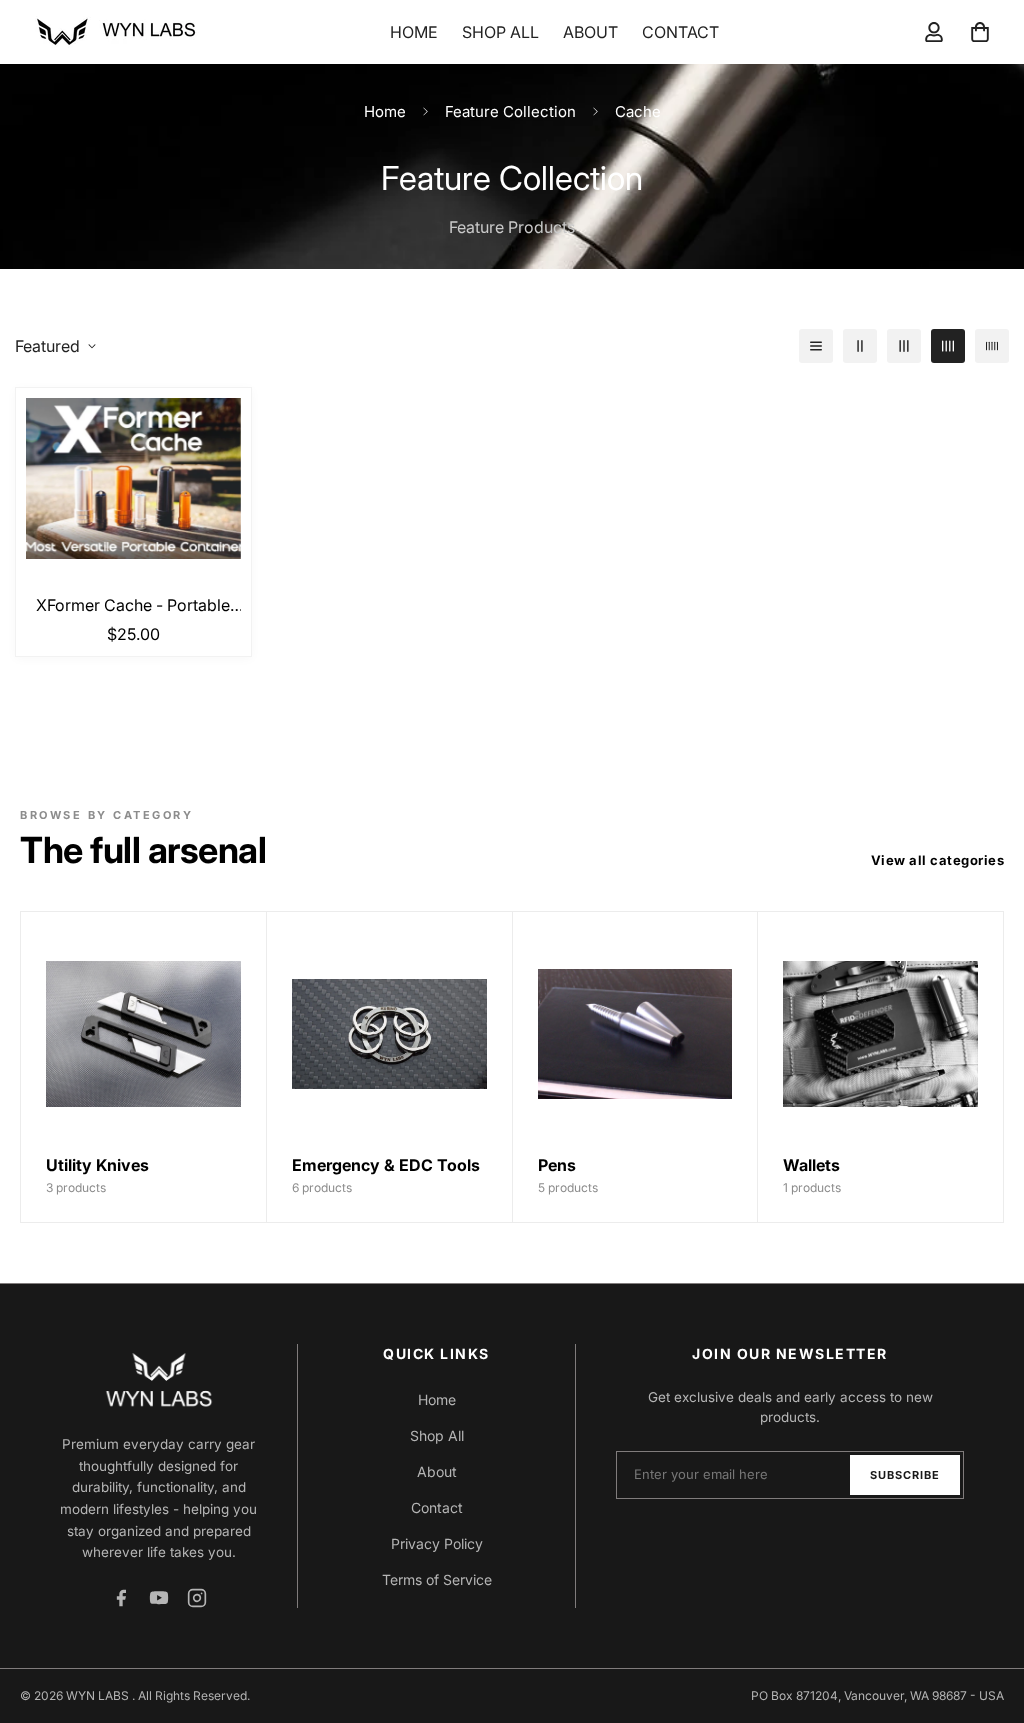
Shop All (500, 32)
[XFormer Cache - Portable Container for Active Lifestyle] (133, 478)
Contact (680, 32)
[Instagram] (197, 1598)
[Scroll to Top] (985, 1614)
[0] (980, 32)
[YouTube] (159, 1598)
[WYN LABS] (115, 32)
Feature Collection (510, 111)
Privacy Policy (437, 1543)
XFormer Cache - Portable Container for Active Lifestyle (133, 606)
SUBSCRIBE (905, 1475)
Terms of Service (437, 1579)
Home (414, 32)
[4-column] (948, 346)
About (590, 32)
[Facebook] (121, 1598)
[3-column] (904, 346)
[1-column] (816, 346)
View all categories (938, 860)
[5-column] (992, 346)
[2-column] (860, 346)
